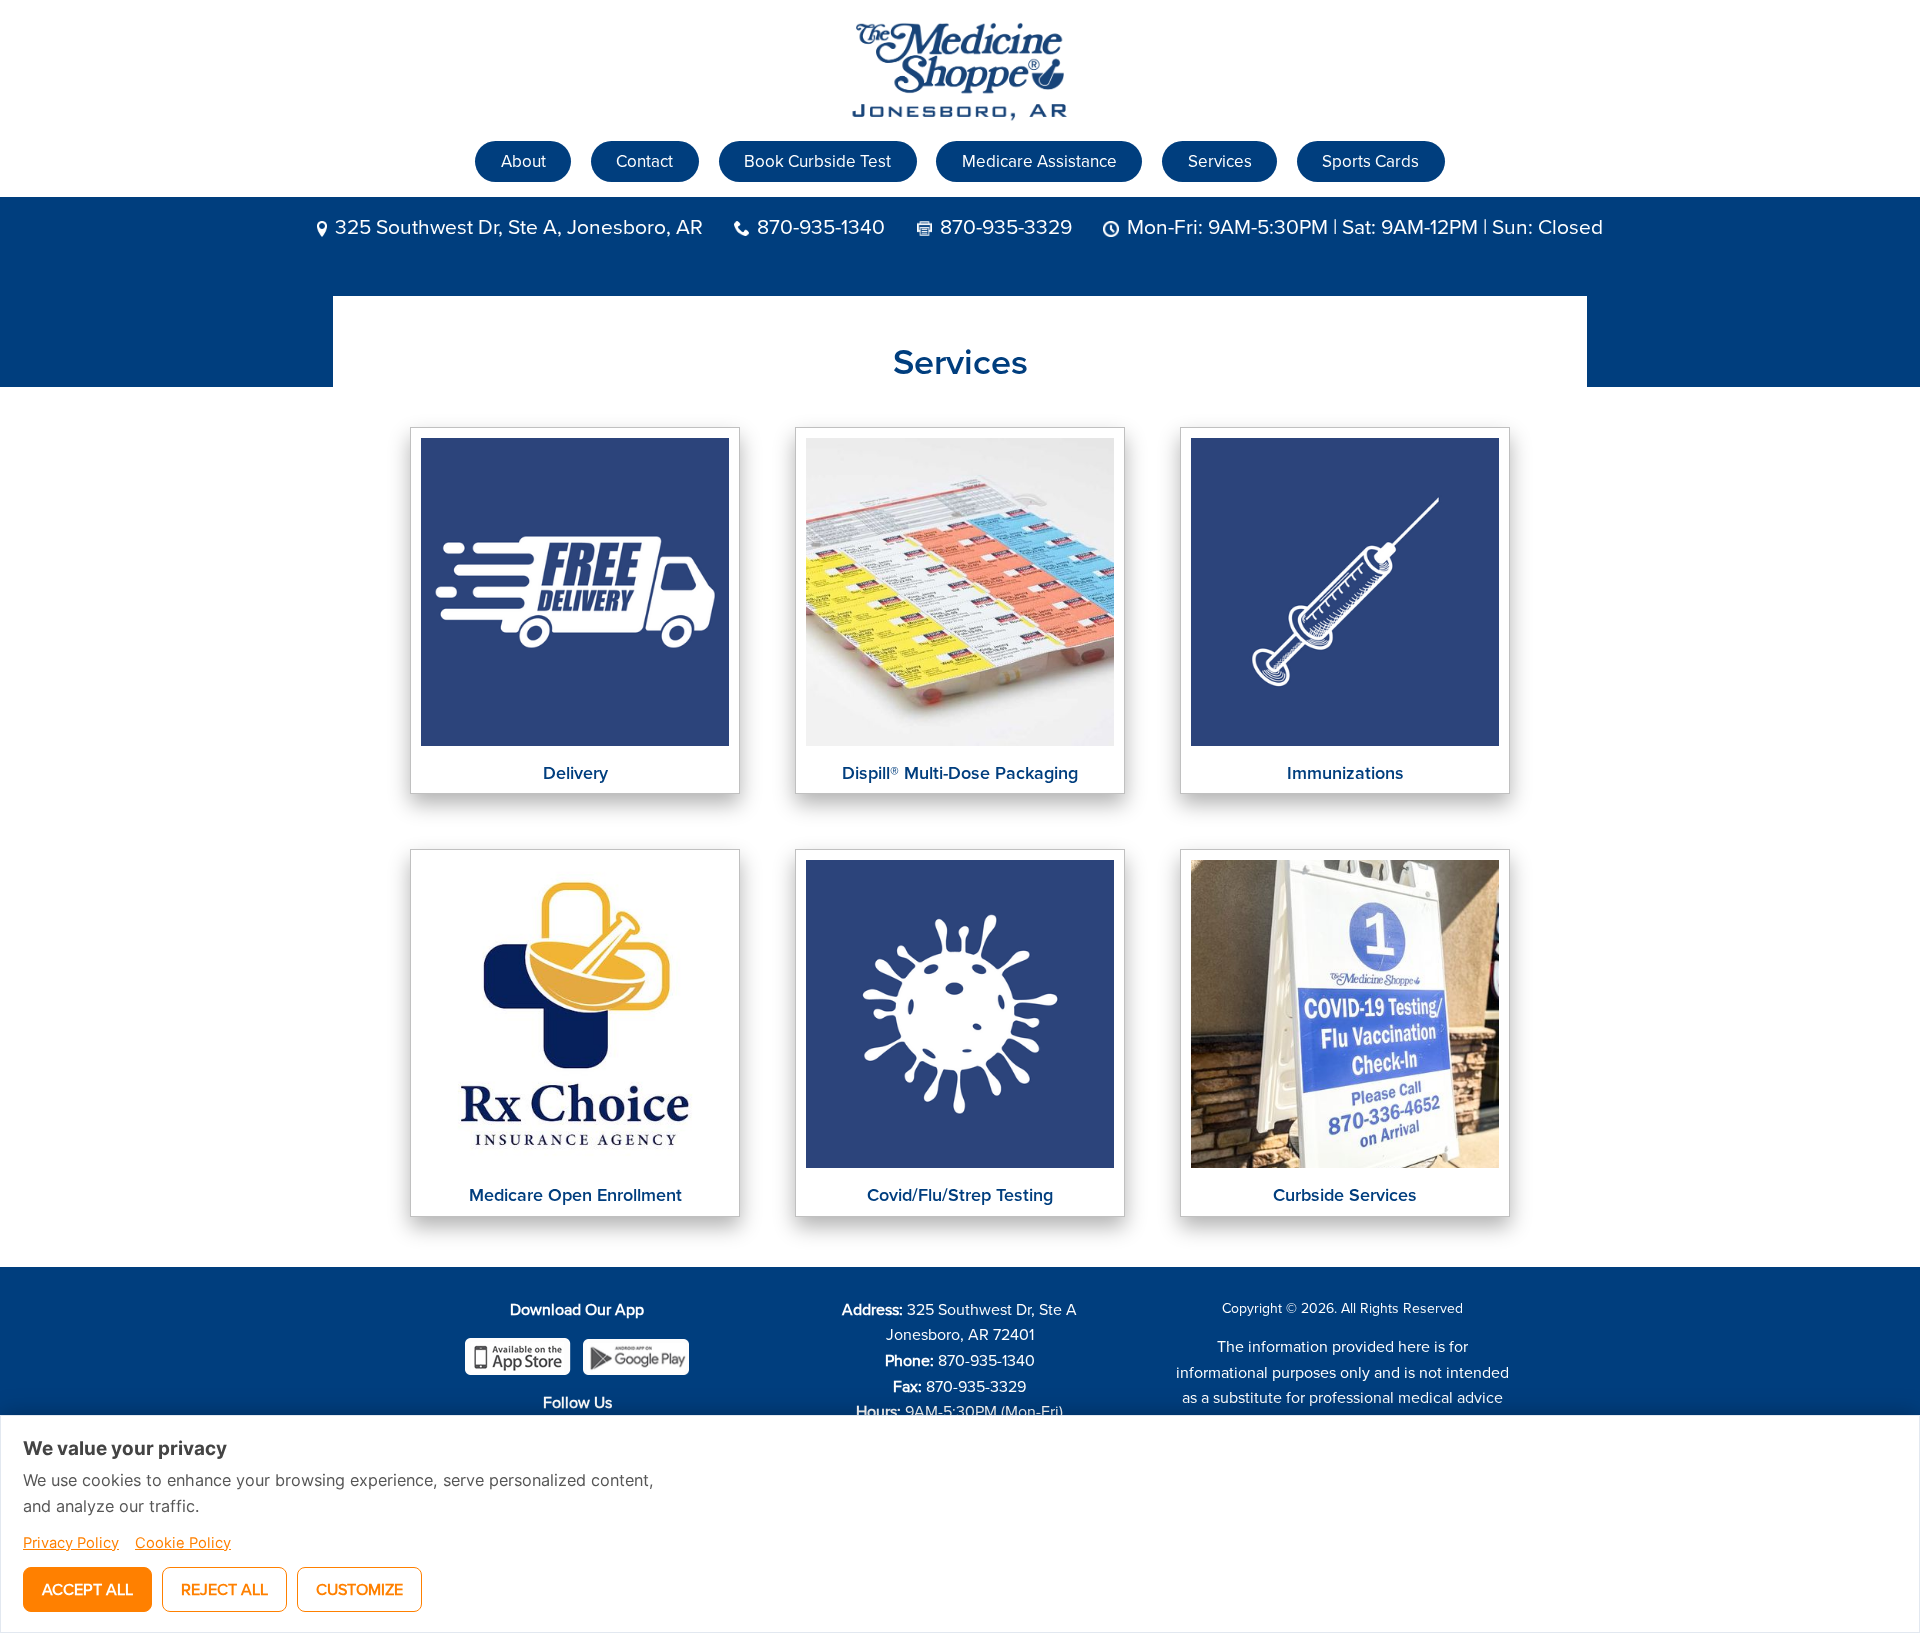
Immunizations (1345, 772)
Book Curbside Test (817, 161)
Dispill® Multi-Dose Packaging (960, 772)
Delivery (575, 772)
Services (1220, 161)
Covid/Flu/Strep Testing (960, 1194)
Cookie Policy (183, 1543)
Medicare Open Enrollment (575, 1194)
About (523, 161)
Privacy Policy (71, 1543)
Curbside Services (1345, 1194)
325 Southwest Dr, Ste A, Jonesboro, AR (519, 226)
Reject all (224, 1589)
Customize (359, 1589)
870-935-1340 (821, 226)
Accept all (87, 1589)
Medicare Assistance (1039, 161)
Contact (644, 161)
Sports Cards (1370, 161)
